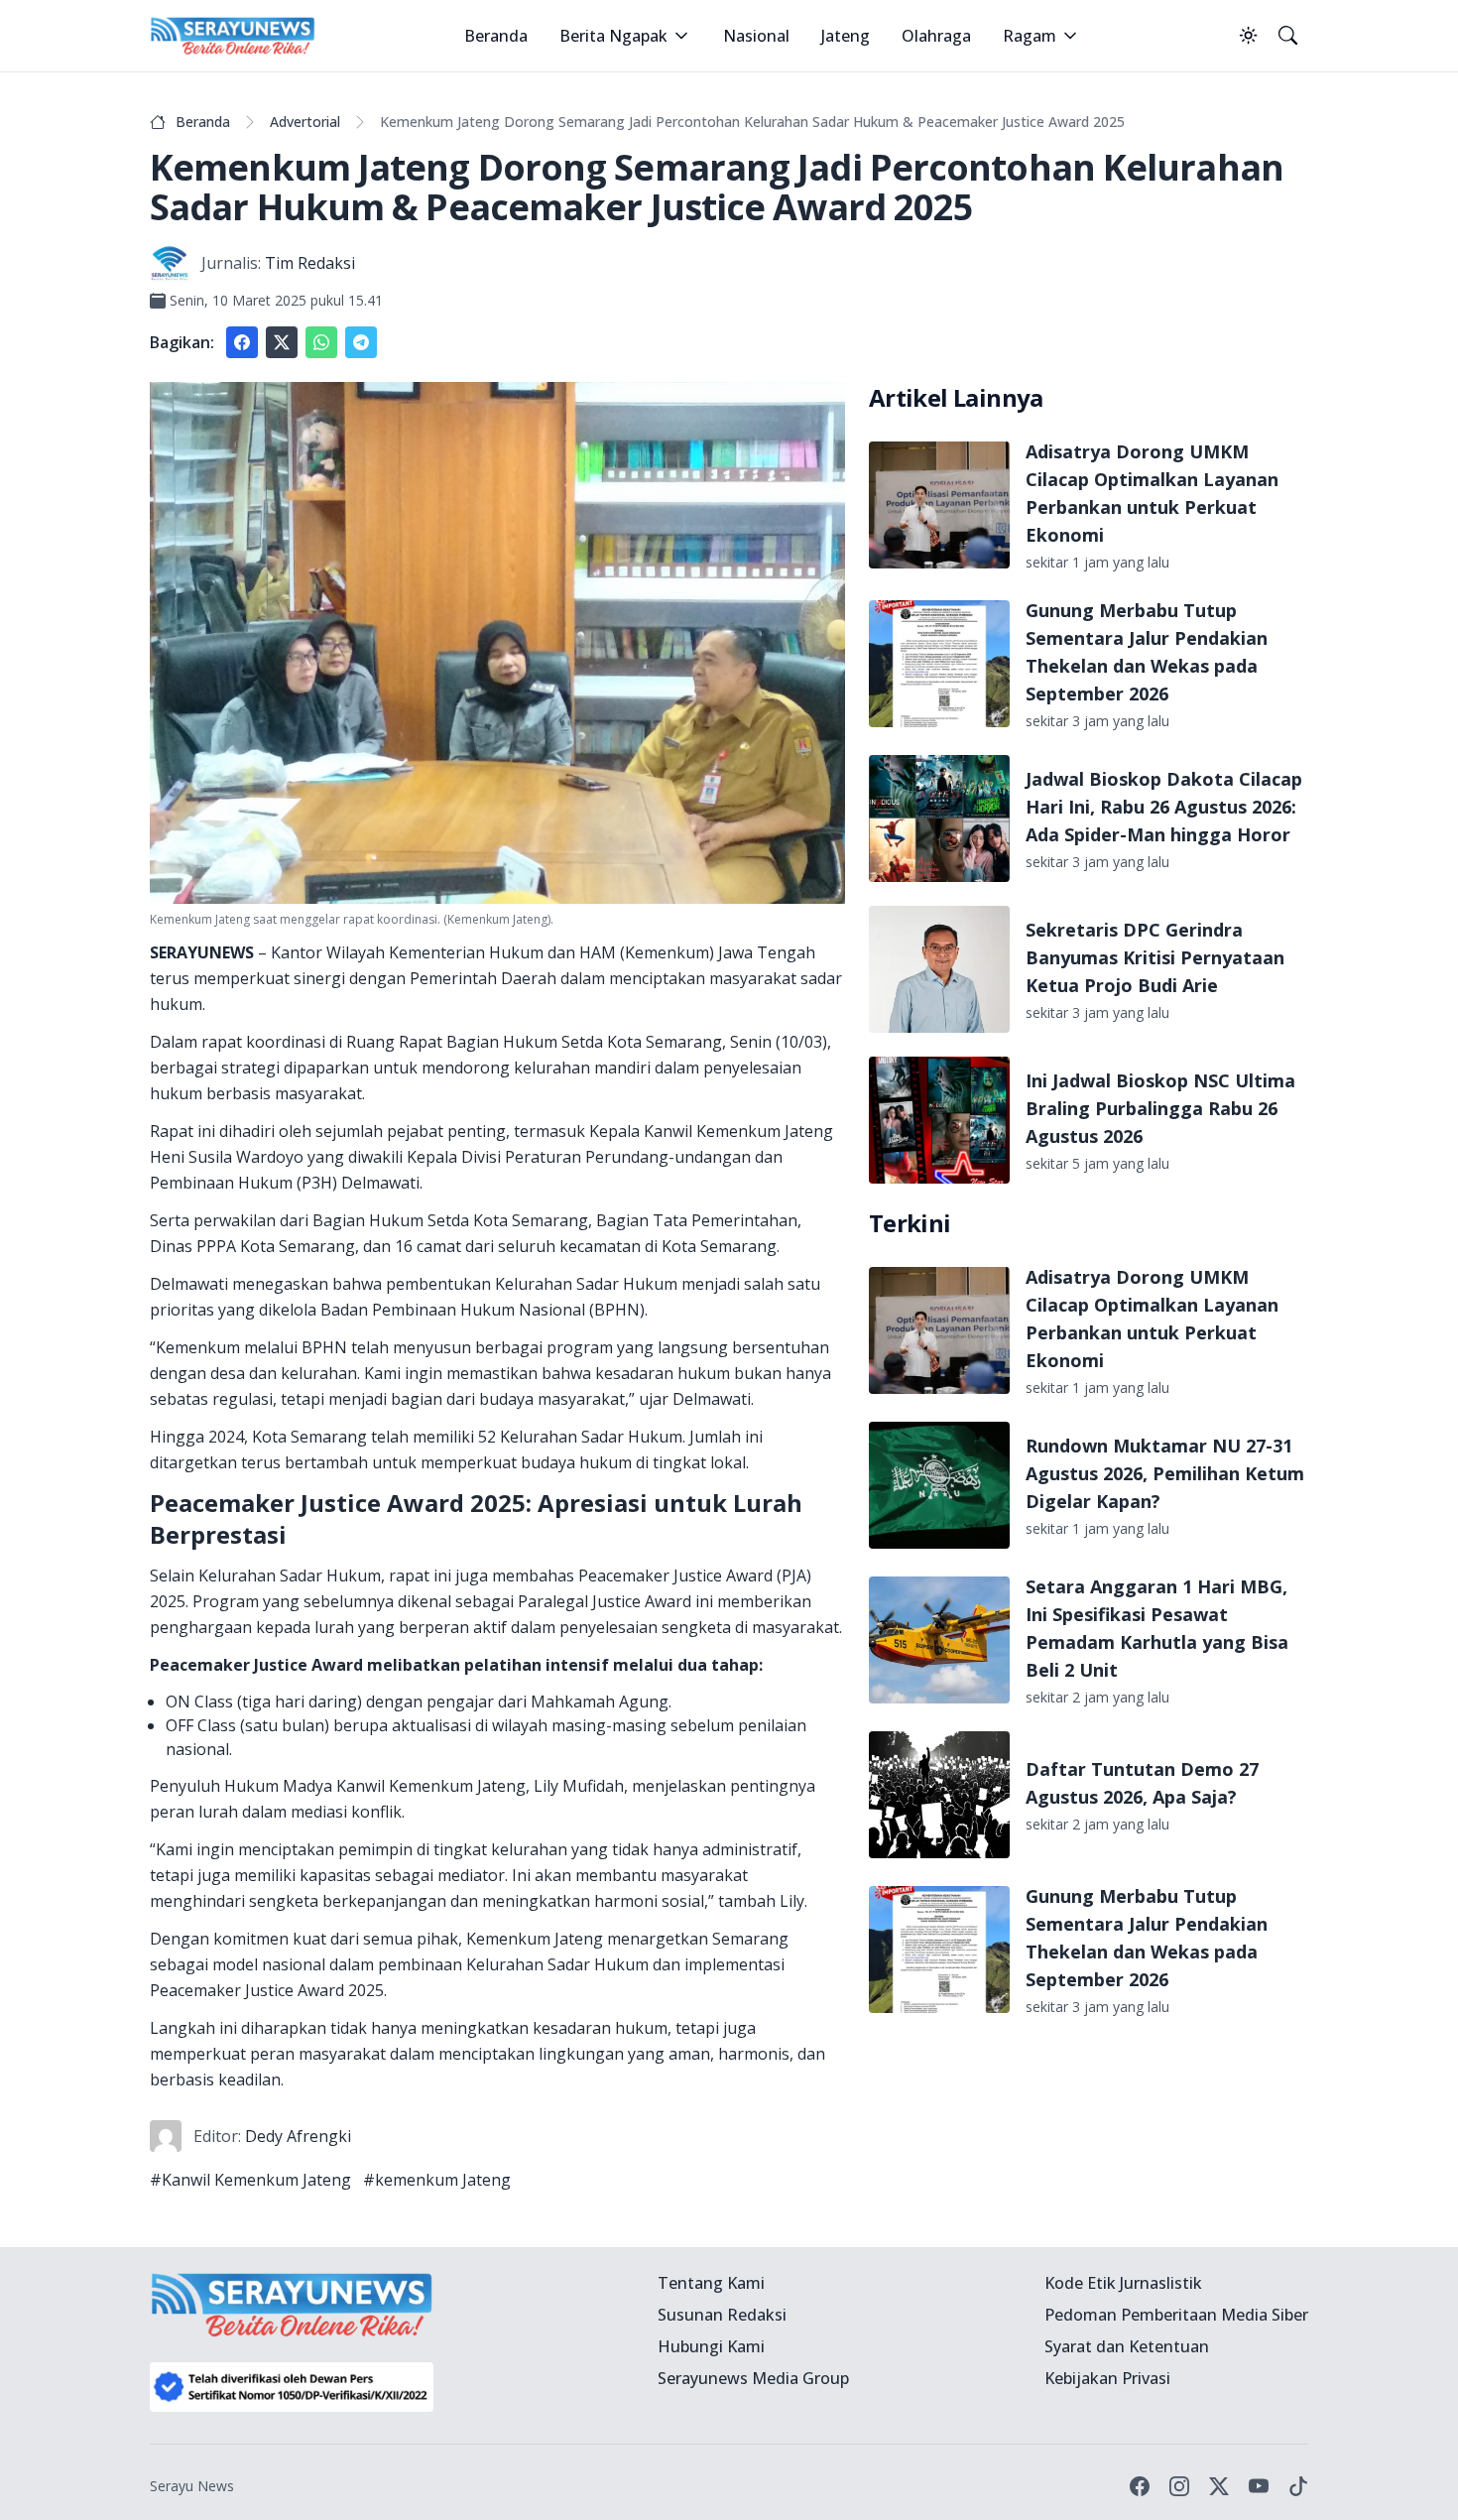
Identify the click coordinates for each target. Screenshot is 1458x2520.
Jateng (846, 36)
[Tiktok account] (1298, 2486)
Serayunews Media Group (753, 2378)
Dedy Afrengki (298, 2136)
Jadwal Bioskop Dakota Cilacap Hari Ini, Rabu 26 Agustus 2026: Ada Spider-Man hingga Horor (1164, 807)
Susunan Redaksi (722, 2315)
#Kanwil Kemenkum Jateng (250, 2180)
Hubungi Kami (711, 2346)
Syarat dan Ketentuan (1127, 2346)
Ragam (1030, 36)
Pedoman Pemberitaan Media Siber (1176, 2315)
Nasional (756, 36)
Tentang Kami (711, 2283)
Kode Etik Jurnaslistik (1123, 2283)
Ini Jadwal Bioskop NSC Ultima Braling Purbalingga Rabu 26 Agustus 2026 (1160, 1108)
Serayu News (192, 2486)
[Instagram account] (1179, 2486)
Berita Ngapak (613, 36)
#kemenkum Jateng (437, 2180)
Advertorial (305, 122)
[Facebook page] (1140, 2486)
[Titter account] (1219, 2486)
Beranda (496, 36)
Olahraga (936, 36)
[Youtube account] (1259, 2486)
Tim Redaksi (310, 263)
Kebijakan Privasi (1107, 2378)
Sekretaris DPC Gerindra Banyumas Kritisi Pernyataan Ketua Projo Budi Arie (1155, 957)
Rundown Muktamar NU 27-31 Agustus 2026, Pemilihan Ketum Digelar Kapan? (1165, 1473)
